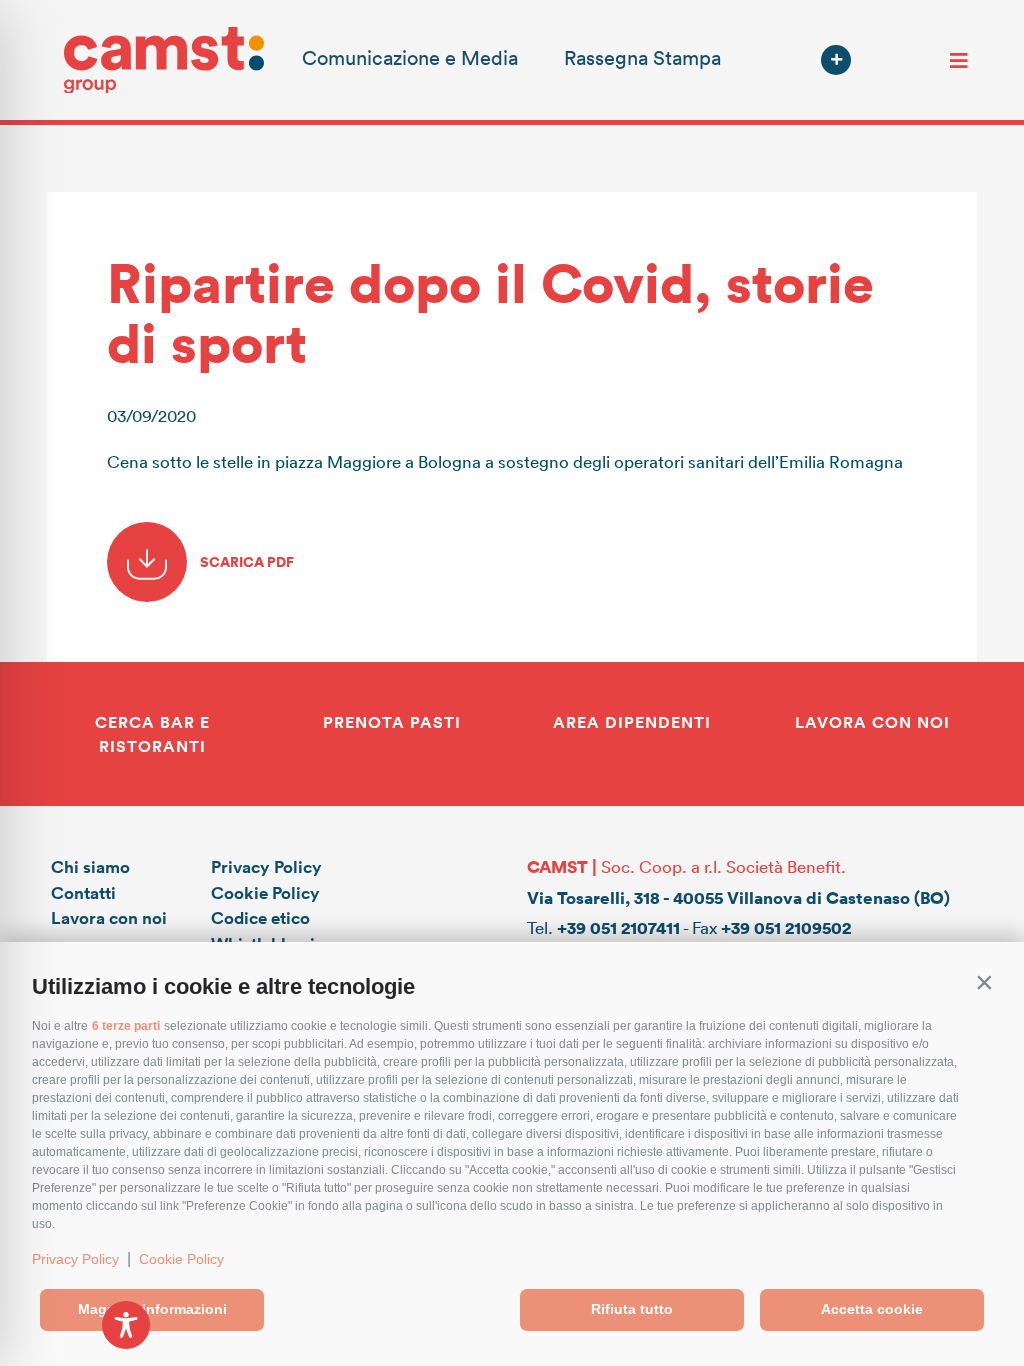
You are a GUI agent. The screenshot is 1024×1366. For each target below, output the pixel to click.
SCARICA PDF (245, 561)
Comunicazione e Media (410, 57)
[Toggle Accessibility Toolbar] (126, 1325)
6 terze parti (126, 1026)
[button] (984, 982)
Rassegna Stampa (642, 57)
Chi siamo (90, 866)
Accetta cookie (872, 1309)
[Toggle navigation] (959, 60)
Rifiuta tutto (632, 1309)
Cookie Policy (181, 1259)
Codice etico (260, 917)
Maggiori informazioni (152, 1309)
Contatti (83, 892)
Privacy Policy (75, 1259)
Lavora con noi (109, 917)
